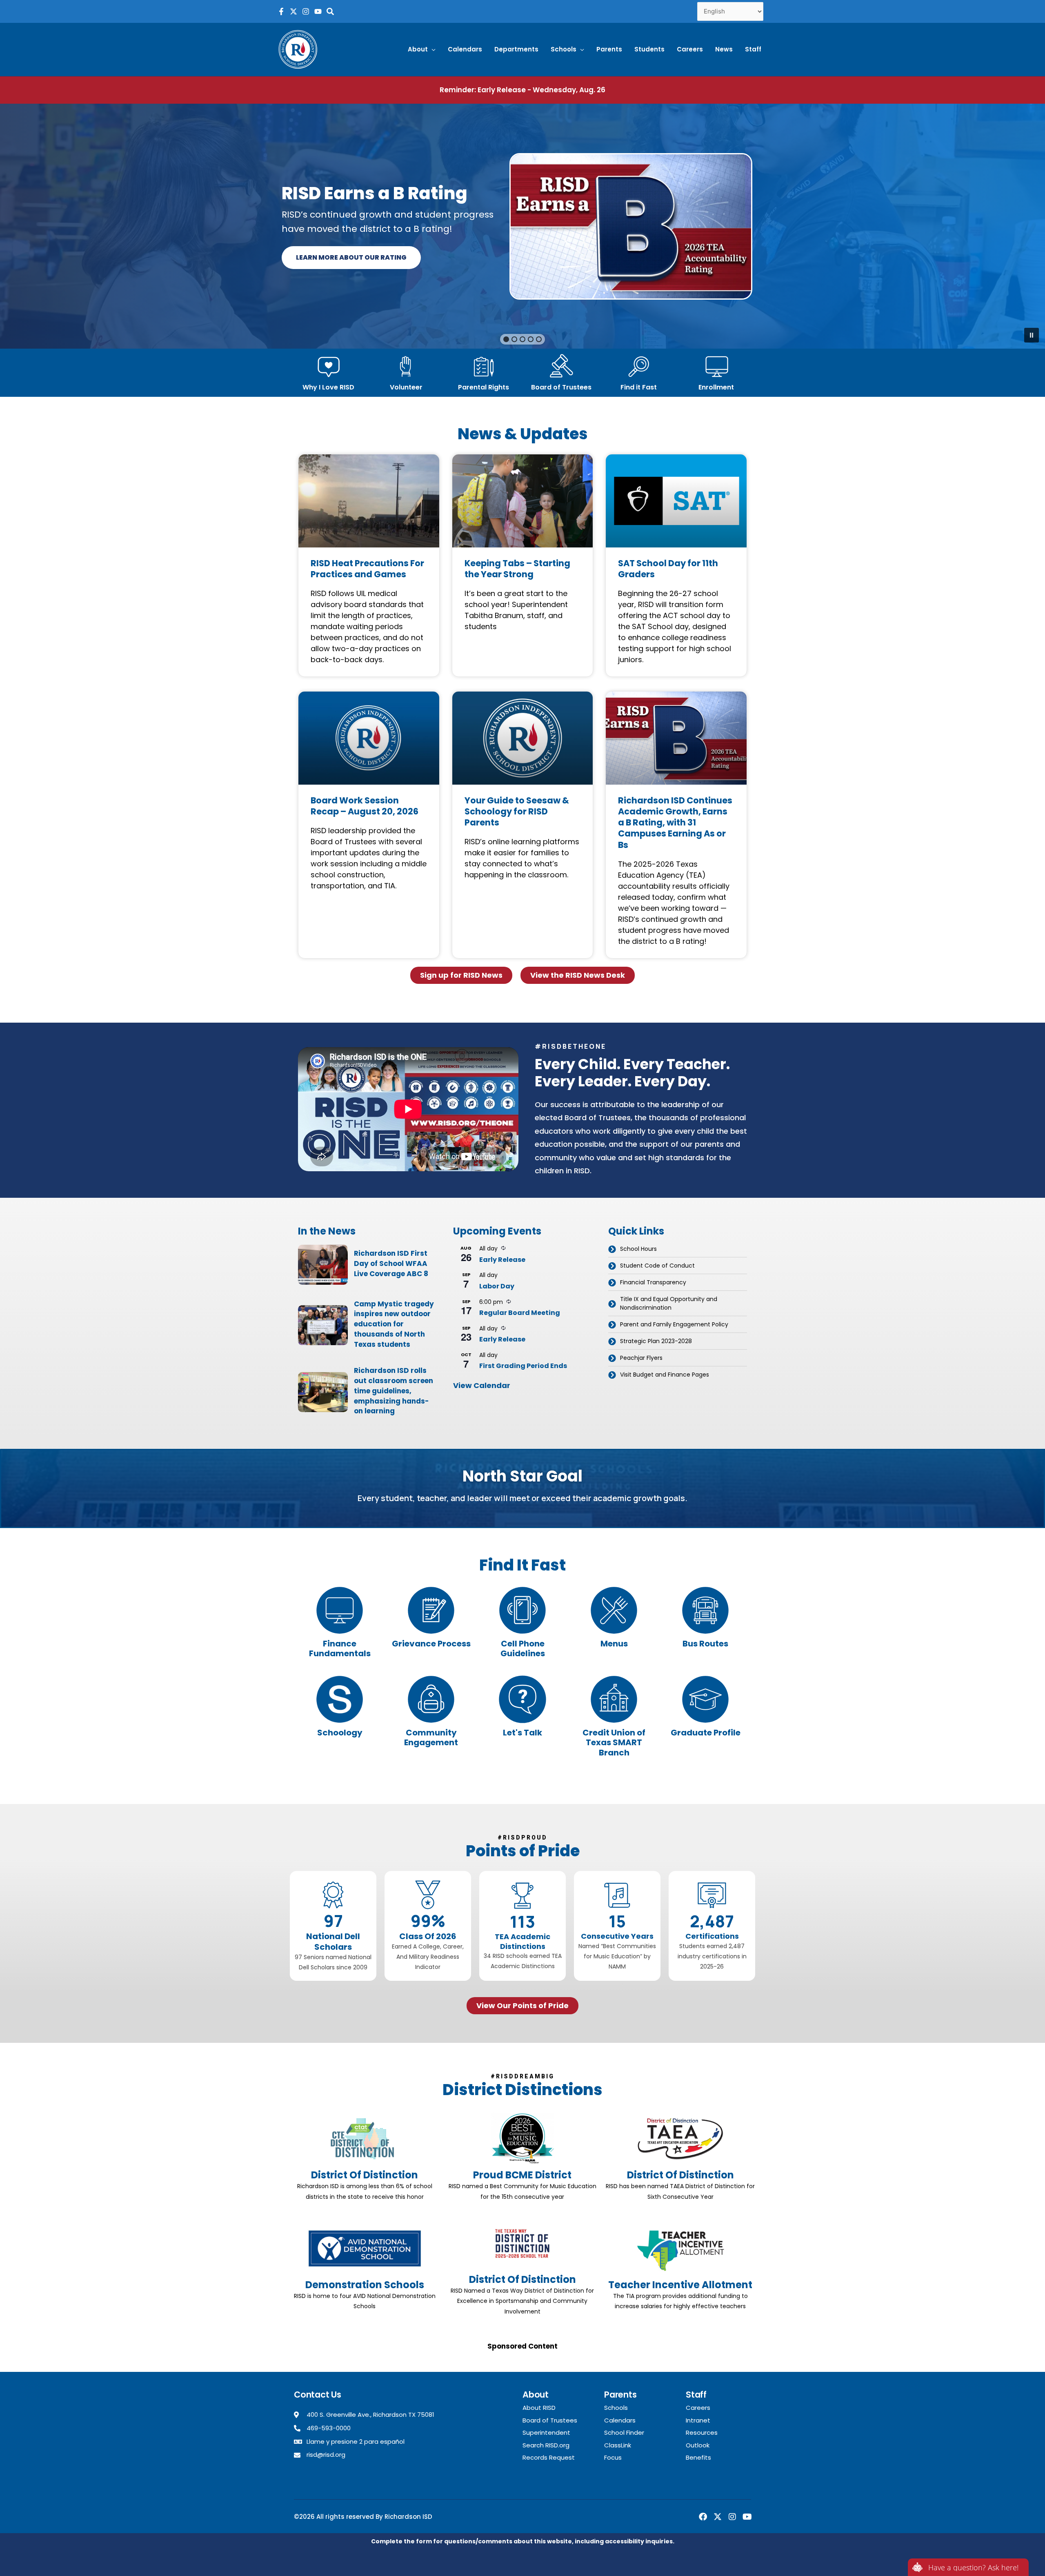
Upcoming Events (497, 1231)
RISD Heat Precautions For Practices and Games (367, 569)
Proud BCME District (522, 2175)
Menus (614, 1644)
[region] (522, 226)
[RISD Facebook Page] (281, 11)
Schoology (340, 1733)
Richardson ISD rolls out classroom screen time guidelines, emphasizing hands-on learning (394, 1391)
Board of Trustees (561, 387)
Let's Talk (522, 1733)
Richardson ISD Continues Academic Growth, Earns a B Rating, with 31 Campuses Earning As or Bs (675, 823)
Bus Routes (705, 1644)
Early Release (502, 1260)
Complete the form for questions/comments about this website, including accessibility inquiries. (523, 2541)
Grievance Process (431, 1644)
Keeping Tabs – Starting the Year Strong (517, 569)
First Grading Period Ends (523, 1366)
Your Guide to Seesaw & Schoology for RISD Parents (517, 812)
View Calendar (482, 1385)
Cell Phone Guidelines (523, 1649)
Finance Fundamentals (340, 1649)
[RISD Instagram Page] (306, 11)
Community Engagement (431, 1738)
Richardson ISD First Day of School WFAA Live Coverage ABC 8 (391, 1264)
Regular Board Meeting (520, 1313)
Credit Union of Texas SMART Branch (614, 1743)
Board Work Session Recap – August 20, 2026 (365, 806)
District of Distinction (365, 2175)
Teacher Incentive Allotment (680, 2285)
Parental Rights (484, 387)
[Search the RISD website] (330, 11)
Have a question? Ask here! (973, 2567)
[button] (422, 49)
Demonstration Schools (365, 2285)
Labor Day (497, 1286)
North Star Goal (522, 1476)
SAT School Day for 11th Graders (668, 569)
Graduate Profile (706, 1733)
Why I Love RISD (328, 387)
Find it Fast (639, 387)
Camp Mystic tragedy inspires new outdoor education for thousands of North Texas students (394, 1324)
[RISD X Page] (293, 11)
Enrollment (716, 387)
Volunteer (406, 387)
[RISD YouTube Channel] (318, 11)
